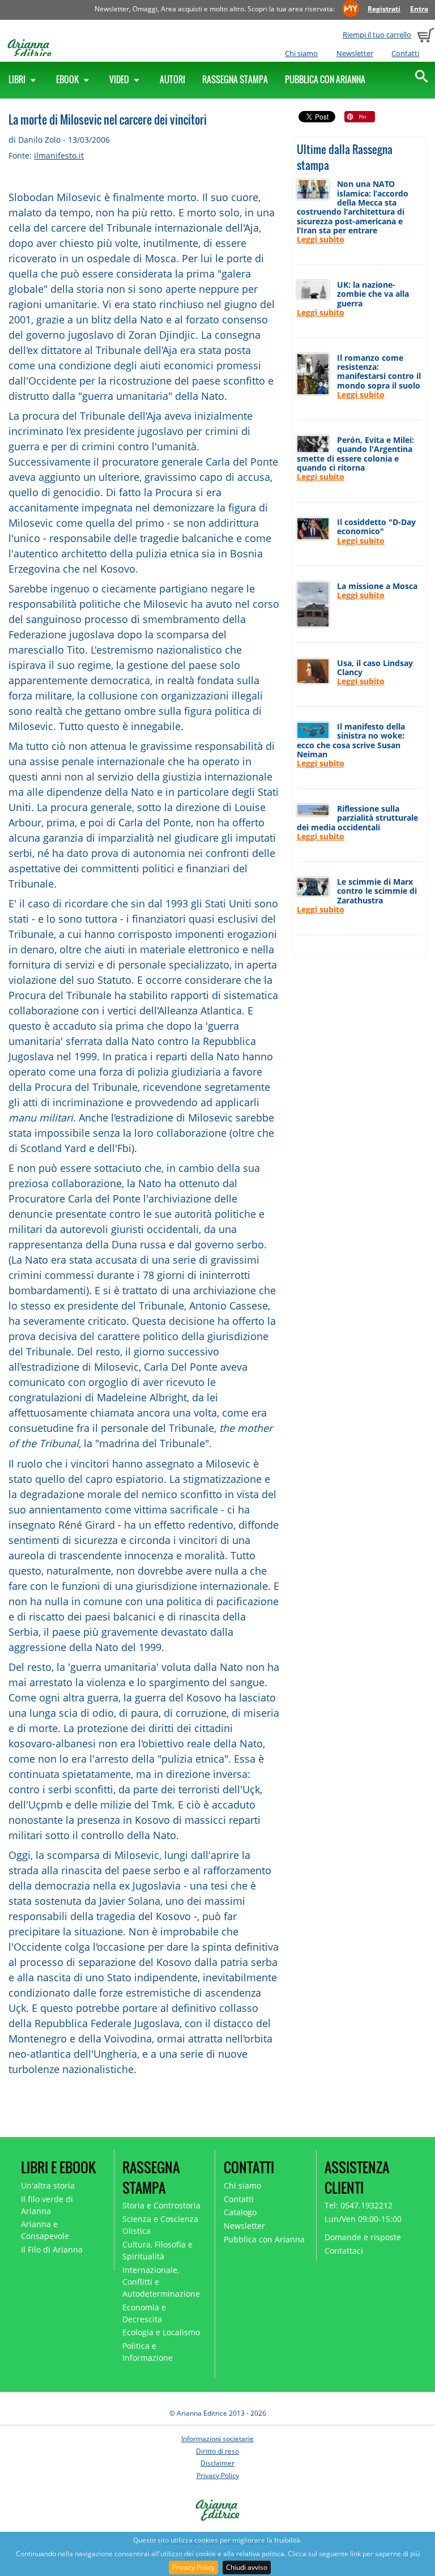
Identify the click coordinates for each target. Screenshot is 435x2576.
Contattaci (344, 2251)
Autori (172, 79)
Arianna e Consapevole (45, 2230)
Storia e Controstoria (161, 2205)
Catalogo (240, 2212)
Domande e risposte (363, 2237)
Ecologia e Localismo (161, 2332)
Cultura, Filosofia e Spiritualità (157, 2250)
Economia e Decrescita (144, 2313)
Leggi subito (321, 239)
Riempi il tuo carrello (377, 35)
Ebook (68, 79)
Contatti (405, 53)
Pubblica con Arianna (325, 79)
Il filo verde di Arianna (47, 2205)
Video (120, 79)
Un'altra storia (48, 2185)
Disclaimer (217, 2463)
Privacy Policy (193, 2567)
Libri (18, 79)
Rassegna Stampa (235, 79)
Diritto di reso (217, 2451)
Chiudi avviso (247, 2567)
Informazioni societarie (217, 2439)
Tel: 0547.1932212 (359, 2205)
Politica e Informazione (148, 2352)
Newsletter (355, 53)
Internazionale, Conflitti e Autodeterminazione (161, 2282)
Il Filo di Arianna (52, 2249)
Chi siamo (301, 53)
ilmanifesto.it (59, 155)
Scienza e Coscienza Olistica (160, 2225)
